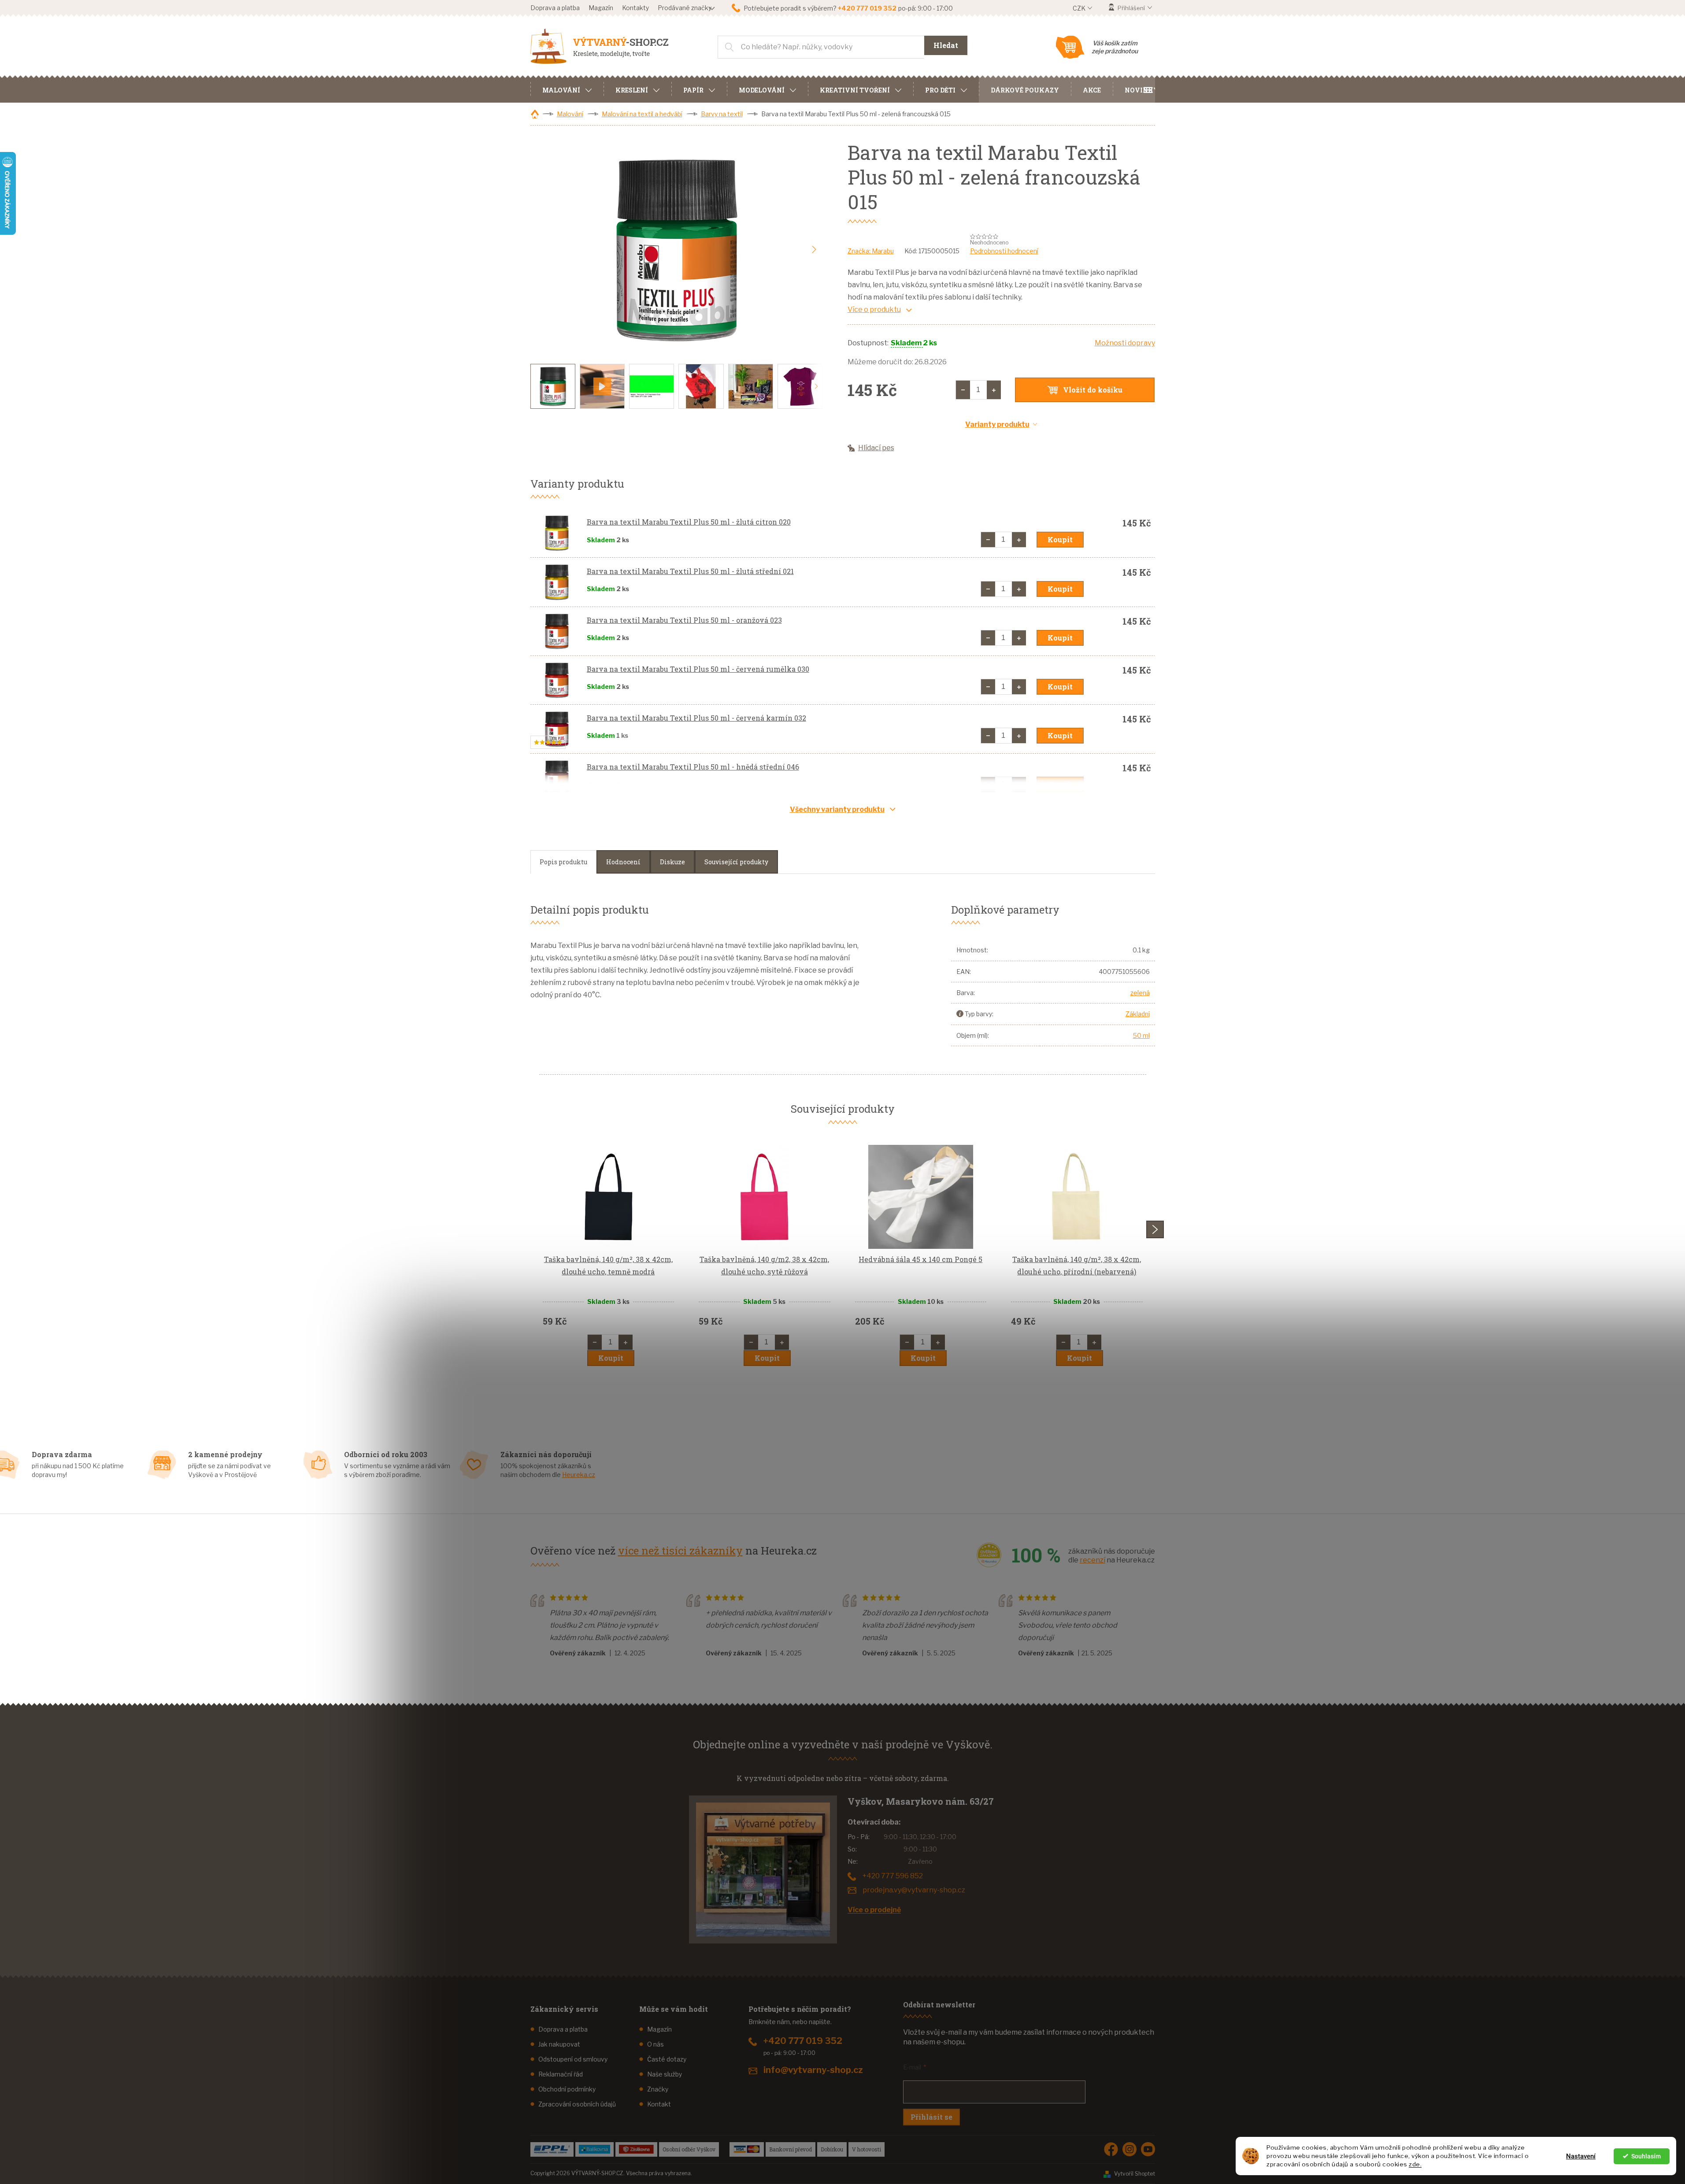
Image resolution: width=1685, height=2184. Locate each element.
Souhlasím (1646, 2156)
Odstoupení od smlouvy (573, 2059)
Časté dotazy (667, 2059)
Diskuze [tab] (672, 862)
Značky (658, 2089)
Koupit (1060, 539)
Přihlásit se (931, 2117)
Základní (1138, 1014)
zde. (1415, 2164)
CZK (1080, 8)
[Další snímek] (814, 250)
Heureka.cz (579, 1475)
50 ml (1141, 1035)
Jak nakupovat (559, 2044)
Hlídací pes (876, 448)
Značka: (871, 251)
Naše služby (665, 2074)
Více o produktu (874, 309)
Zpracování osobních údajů (577, 2104)
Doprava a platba (555, 8)
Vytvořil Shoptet (1135, 2174)
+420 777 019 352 (803, 2041)
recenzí (1092, 1560)
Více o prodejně (874, 1910)
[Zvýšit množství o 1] (994, 390)
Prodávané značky (685, 8)
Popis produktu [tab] (563, 862)
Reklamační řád (561, 2074)
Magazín (601, 8)
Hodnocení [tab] (623, 862)
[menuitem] (567, 89)
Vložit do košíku (1093, 390)
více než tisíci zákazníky (680, 1551)
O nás (655, 2044)
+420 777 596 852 (893, 1876)
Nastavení (1581, 2156)
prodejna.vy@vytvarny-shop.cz (914, 1890)
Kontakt (659, 2104)
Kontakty (635, 8)
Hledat (946, 45)
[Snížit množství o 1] (963, 390)
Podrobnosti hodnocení (1004, 251)
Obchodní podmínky (567, 2089)
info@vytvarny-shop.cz (813, 2070)
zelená (1140, 993)
